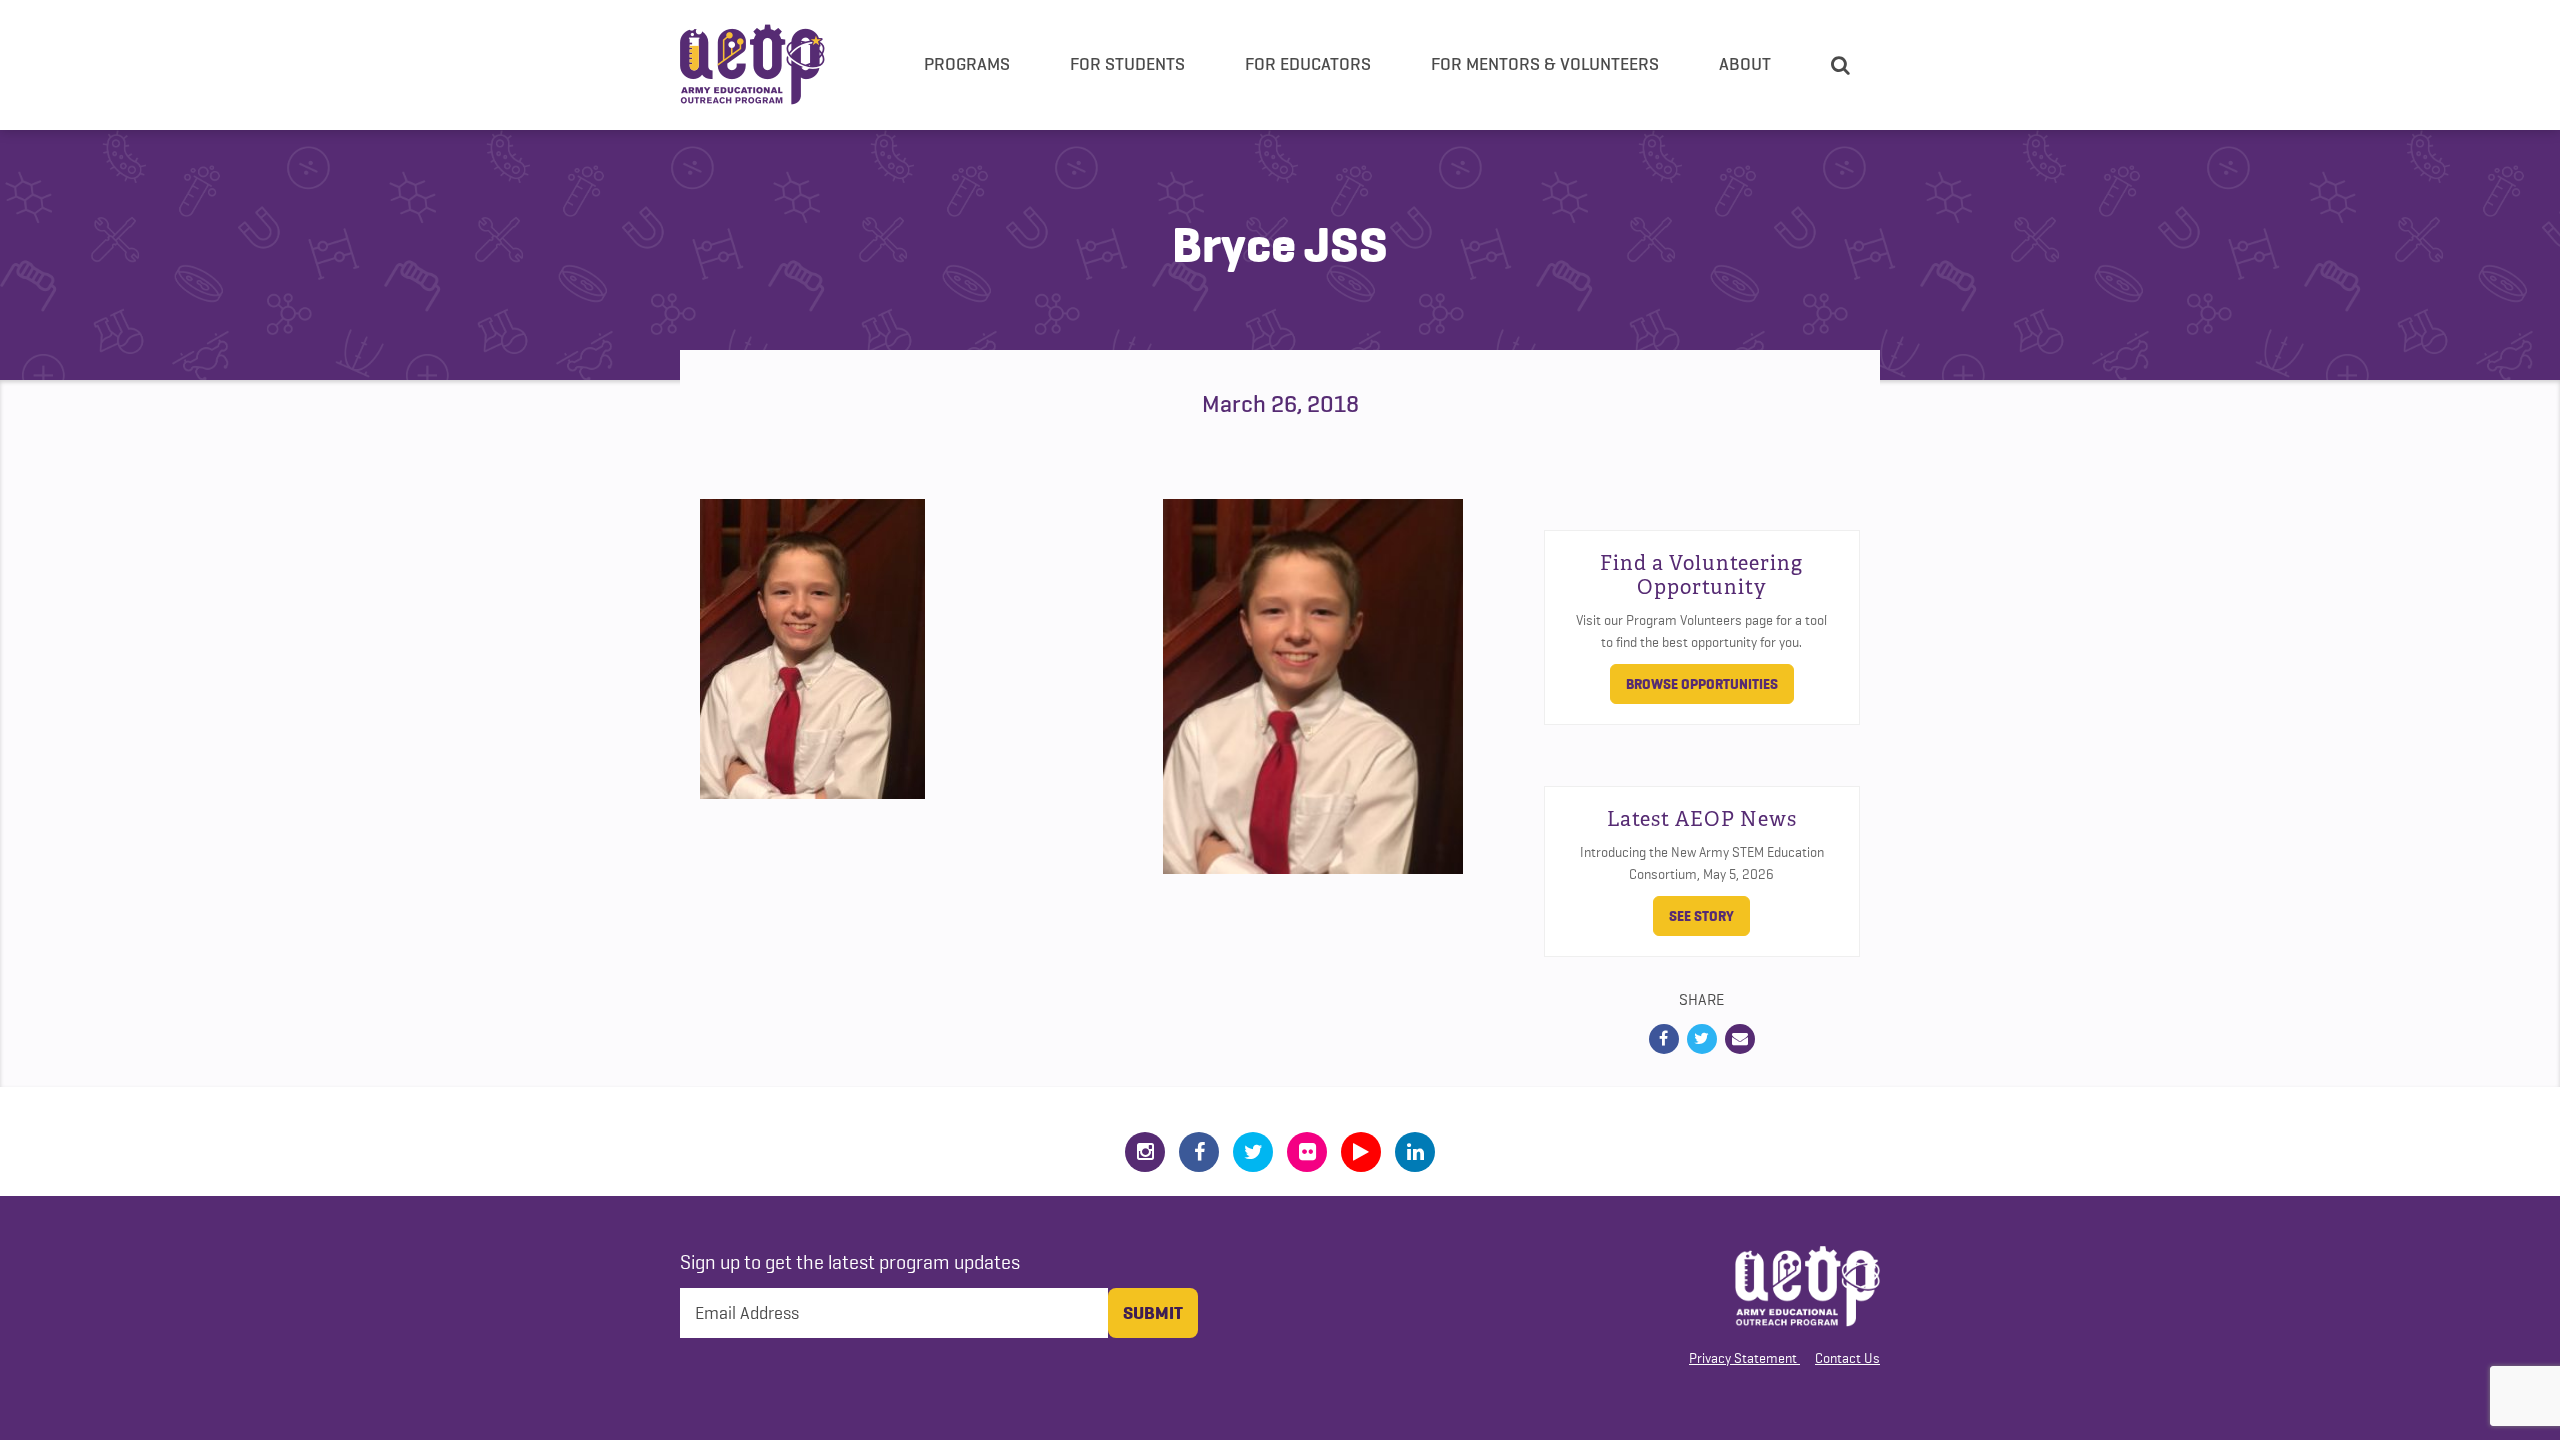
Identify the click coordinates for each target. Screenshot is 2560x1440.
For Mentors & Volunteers (1545, 64)
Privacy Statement (1743, 1358)
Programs (967, 64)
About (1745, 64)
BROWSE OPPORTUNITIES (1702, 684)
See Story (1701, 916)
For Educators (1308, 64)
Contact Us (1847, 1358)
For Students (1127, 64)
